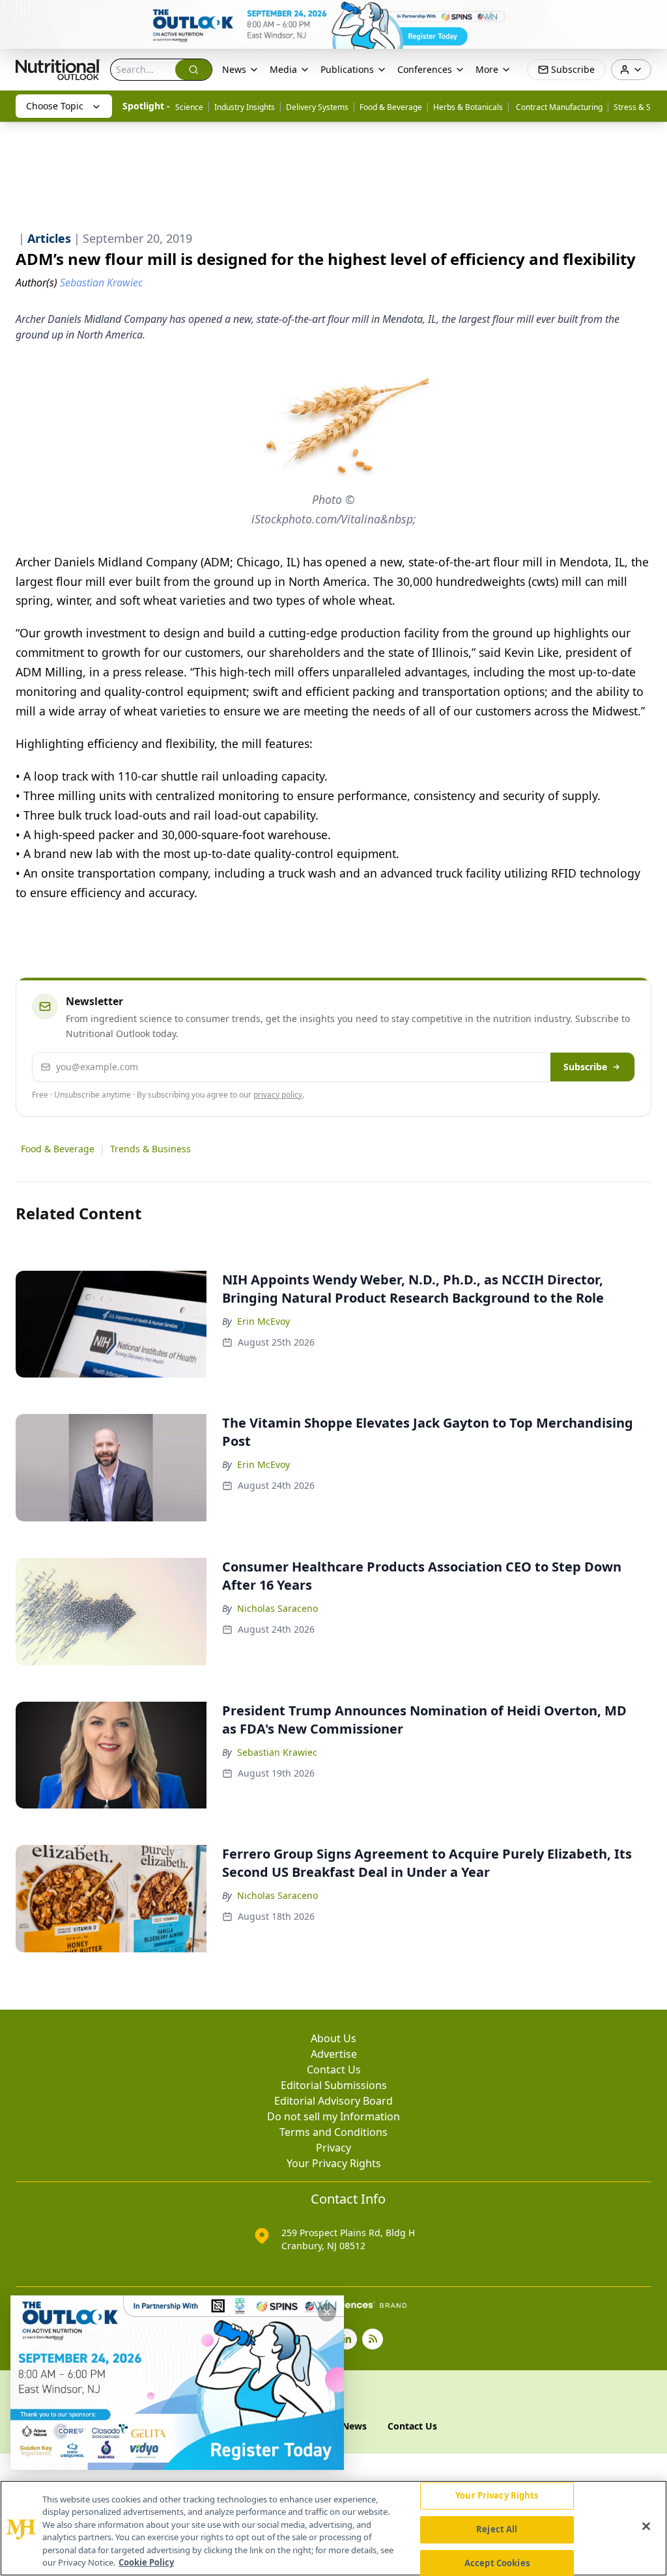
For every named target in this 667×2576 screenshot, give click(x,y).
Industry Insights (245, 107)
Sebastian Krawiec (277, 1752)
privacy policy (278, 1095)
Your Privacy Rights (334, 2163)
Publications (347, 69)
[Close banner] (650, 17)
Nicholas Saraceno (277, 1608)
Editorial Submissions (334, 2085)
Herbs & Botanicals (468, 107)
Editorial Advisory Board (333, 2101)
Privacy (333, 2148)
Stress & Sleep (640, 107)
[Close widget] (327, 2312)
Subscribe (585, 1067)
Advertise (334, 2054)
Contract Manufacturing (558, 107)
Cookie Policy (146, 2562)
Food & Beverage (391, 107)
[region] (333, 2528)
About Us (333, 2038)
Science (189, 107)
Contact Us (334, 2070)
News (234, 69)
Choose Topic (55, 106)
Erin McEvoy (263, 1321)
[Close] (646, 2527)
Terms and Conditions (333, 2132)
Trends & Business (150, 1149)
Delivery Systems (317, 107)
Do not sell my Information (333, 2116)
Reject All (497, 2529)
